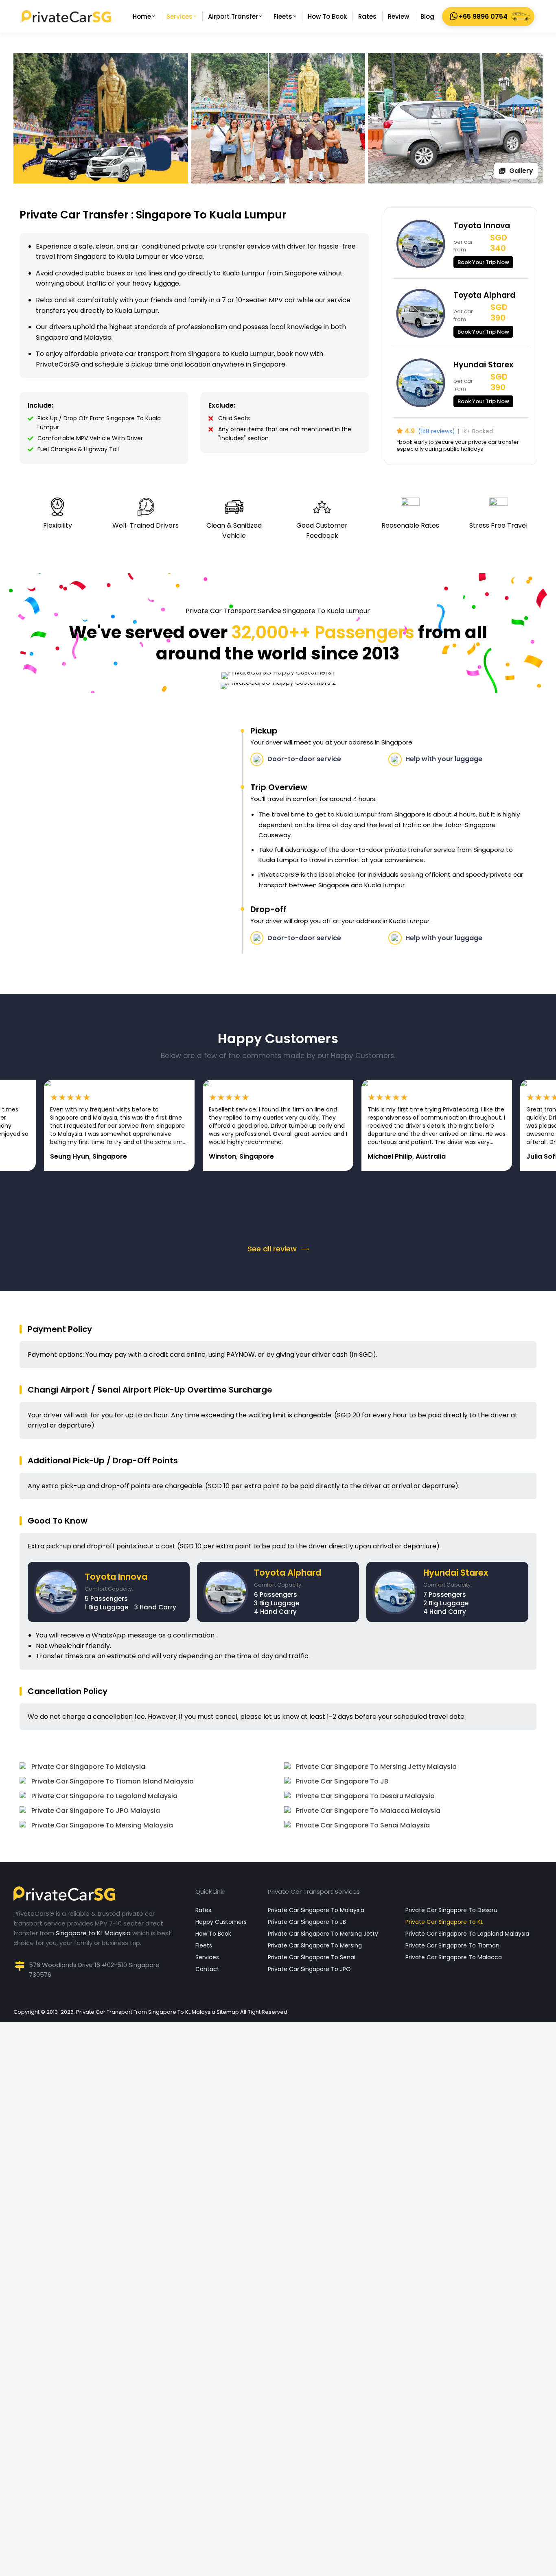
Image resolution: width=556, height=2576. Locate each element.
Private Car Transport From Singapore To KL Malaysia (146, 2012)
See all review (272, 1249)
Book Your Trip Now (483, 262)
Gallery (521, 171)
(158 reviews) (437, 431)
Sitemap (228, 2012)
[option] (151, 1125)
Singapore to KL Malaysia (93, 1933)
